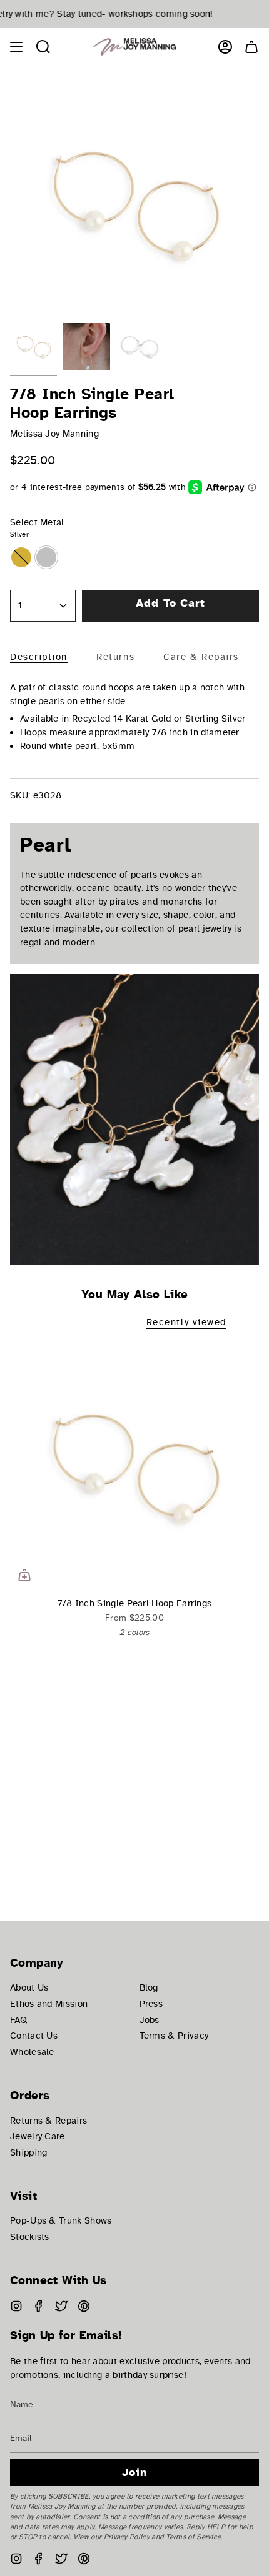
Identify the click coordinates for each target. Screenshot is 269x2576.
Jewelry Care (38, 2136)
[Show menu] (16, 47)
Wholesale (32, 2052)
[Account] (225, 47)
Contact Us (34, 2036)
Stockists (30, 2237)
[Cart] (251, 47)
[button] (43, 47)
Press (151, 2004)
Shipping (28, 2152)
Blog (149, 1987)
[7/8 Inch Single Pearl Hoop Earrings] (134, 1465)
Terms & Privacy (174, 2036)
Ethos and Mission (49, 2004)
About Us (29, 1987)
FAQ (18, 2020)
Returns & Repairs (48, 2121)
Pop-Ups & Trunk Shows (61, 2220)
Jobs (150, 2020)
